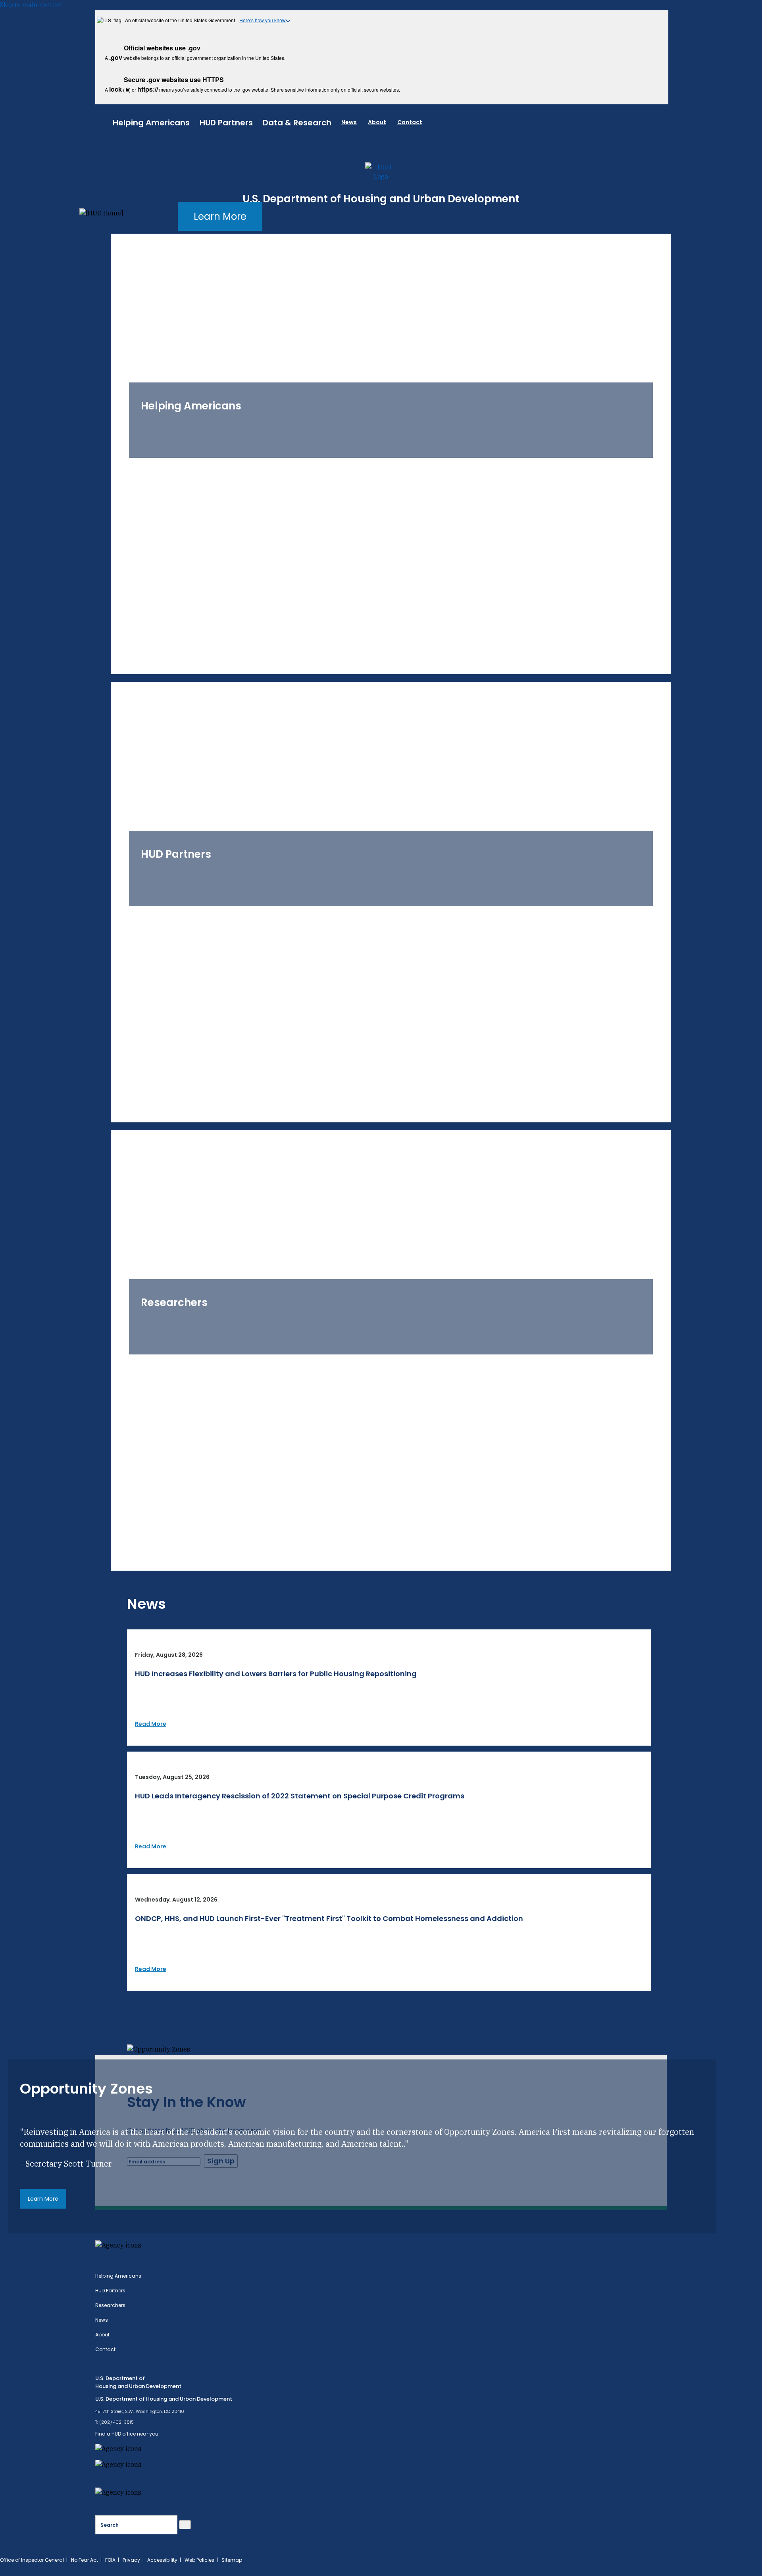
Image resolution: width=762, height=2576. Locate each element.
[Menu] (104, 121)
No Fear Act (85, 2560)
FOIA (110, 2560)
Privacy (131, 2560)
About (377, 122)
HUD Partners (226, 123)
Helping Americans (151, 123)
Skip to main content (31, 5)
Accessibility (162, 2560)
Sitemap (232, 2560)
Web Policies (199, 2560)
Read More (151, 1724)
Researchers (110, 2305)
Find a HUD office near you (127, 2434)
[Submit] (185, 2525)
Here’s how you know (263, 20)
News (349, 122)
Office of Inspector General (32, 2560)
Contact (410, 122)
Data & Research (297, 123)
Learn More (220, 216)
